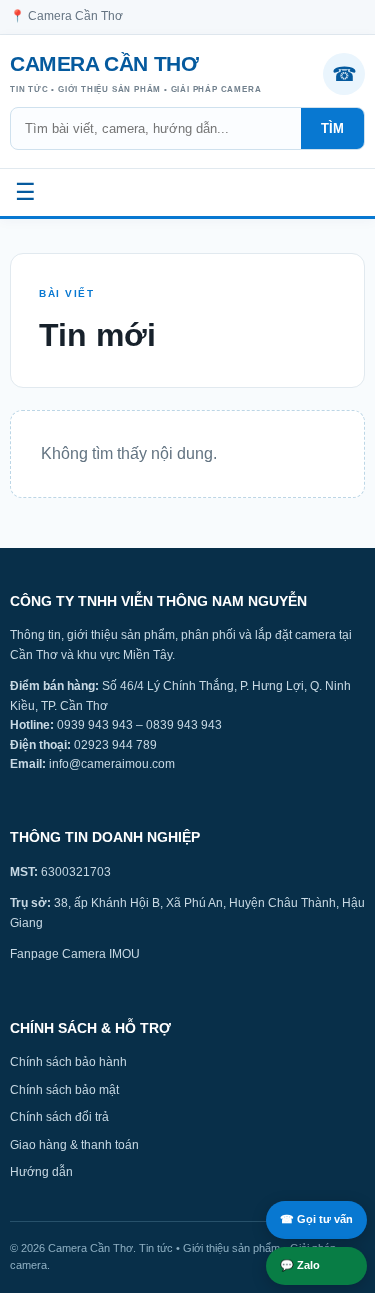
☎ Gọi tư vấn (316, 1219)
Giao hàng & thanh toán (74, 1145)
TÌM (332, 128)
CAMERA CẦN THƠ (135, 73)
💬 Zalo (300, 1265)
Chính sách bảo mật (64, 1090)
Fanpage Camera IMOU (75, 954)
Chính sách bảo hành (68, 1062)
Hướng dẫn (41, 1172)
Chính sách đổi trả (59, 1117)
